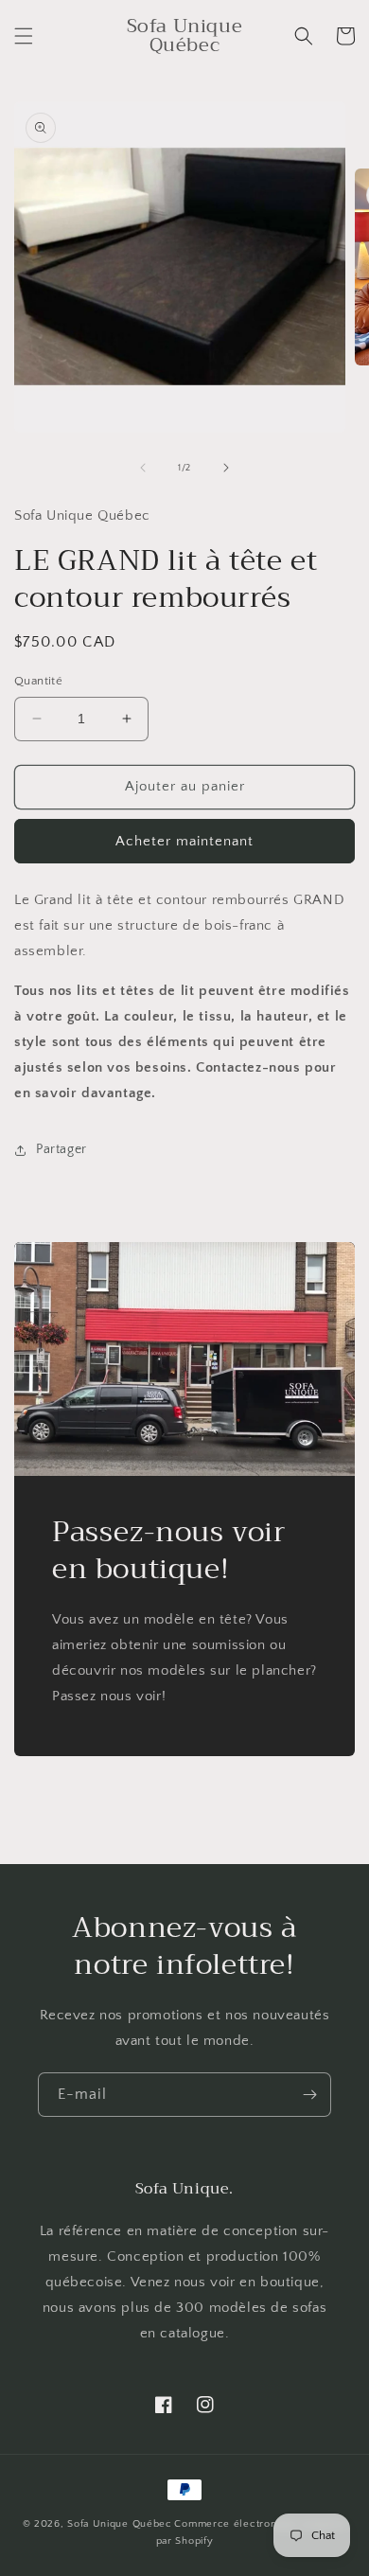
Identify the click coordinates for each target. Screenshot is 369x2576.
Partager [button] (61, 1149)
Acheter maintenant (184, 841)
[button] (24, 36)
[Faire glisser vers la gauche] (143, 468)
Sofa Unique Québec (120, 2524)
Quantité (38, 681)
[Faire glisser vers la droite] (226, 468)
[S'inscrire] (309, 2095)
